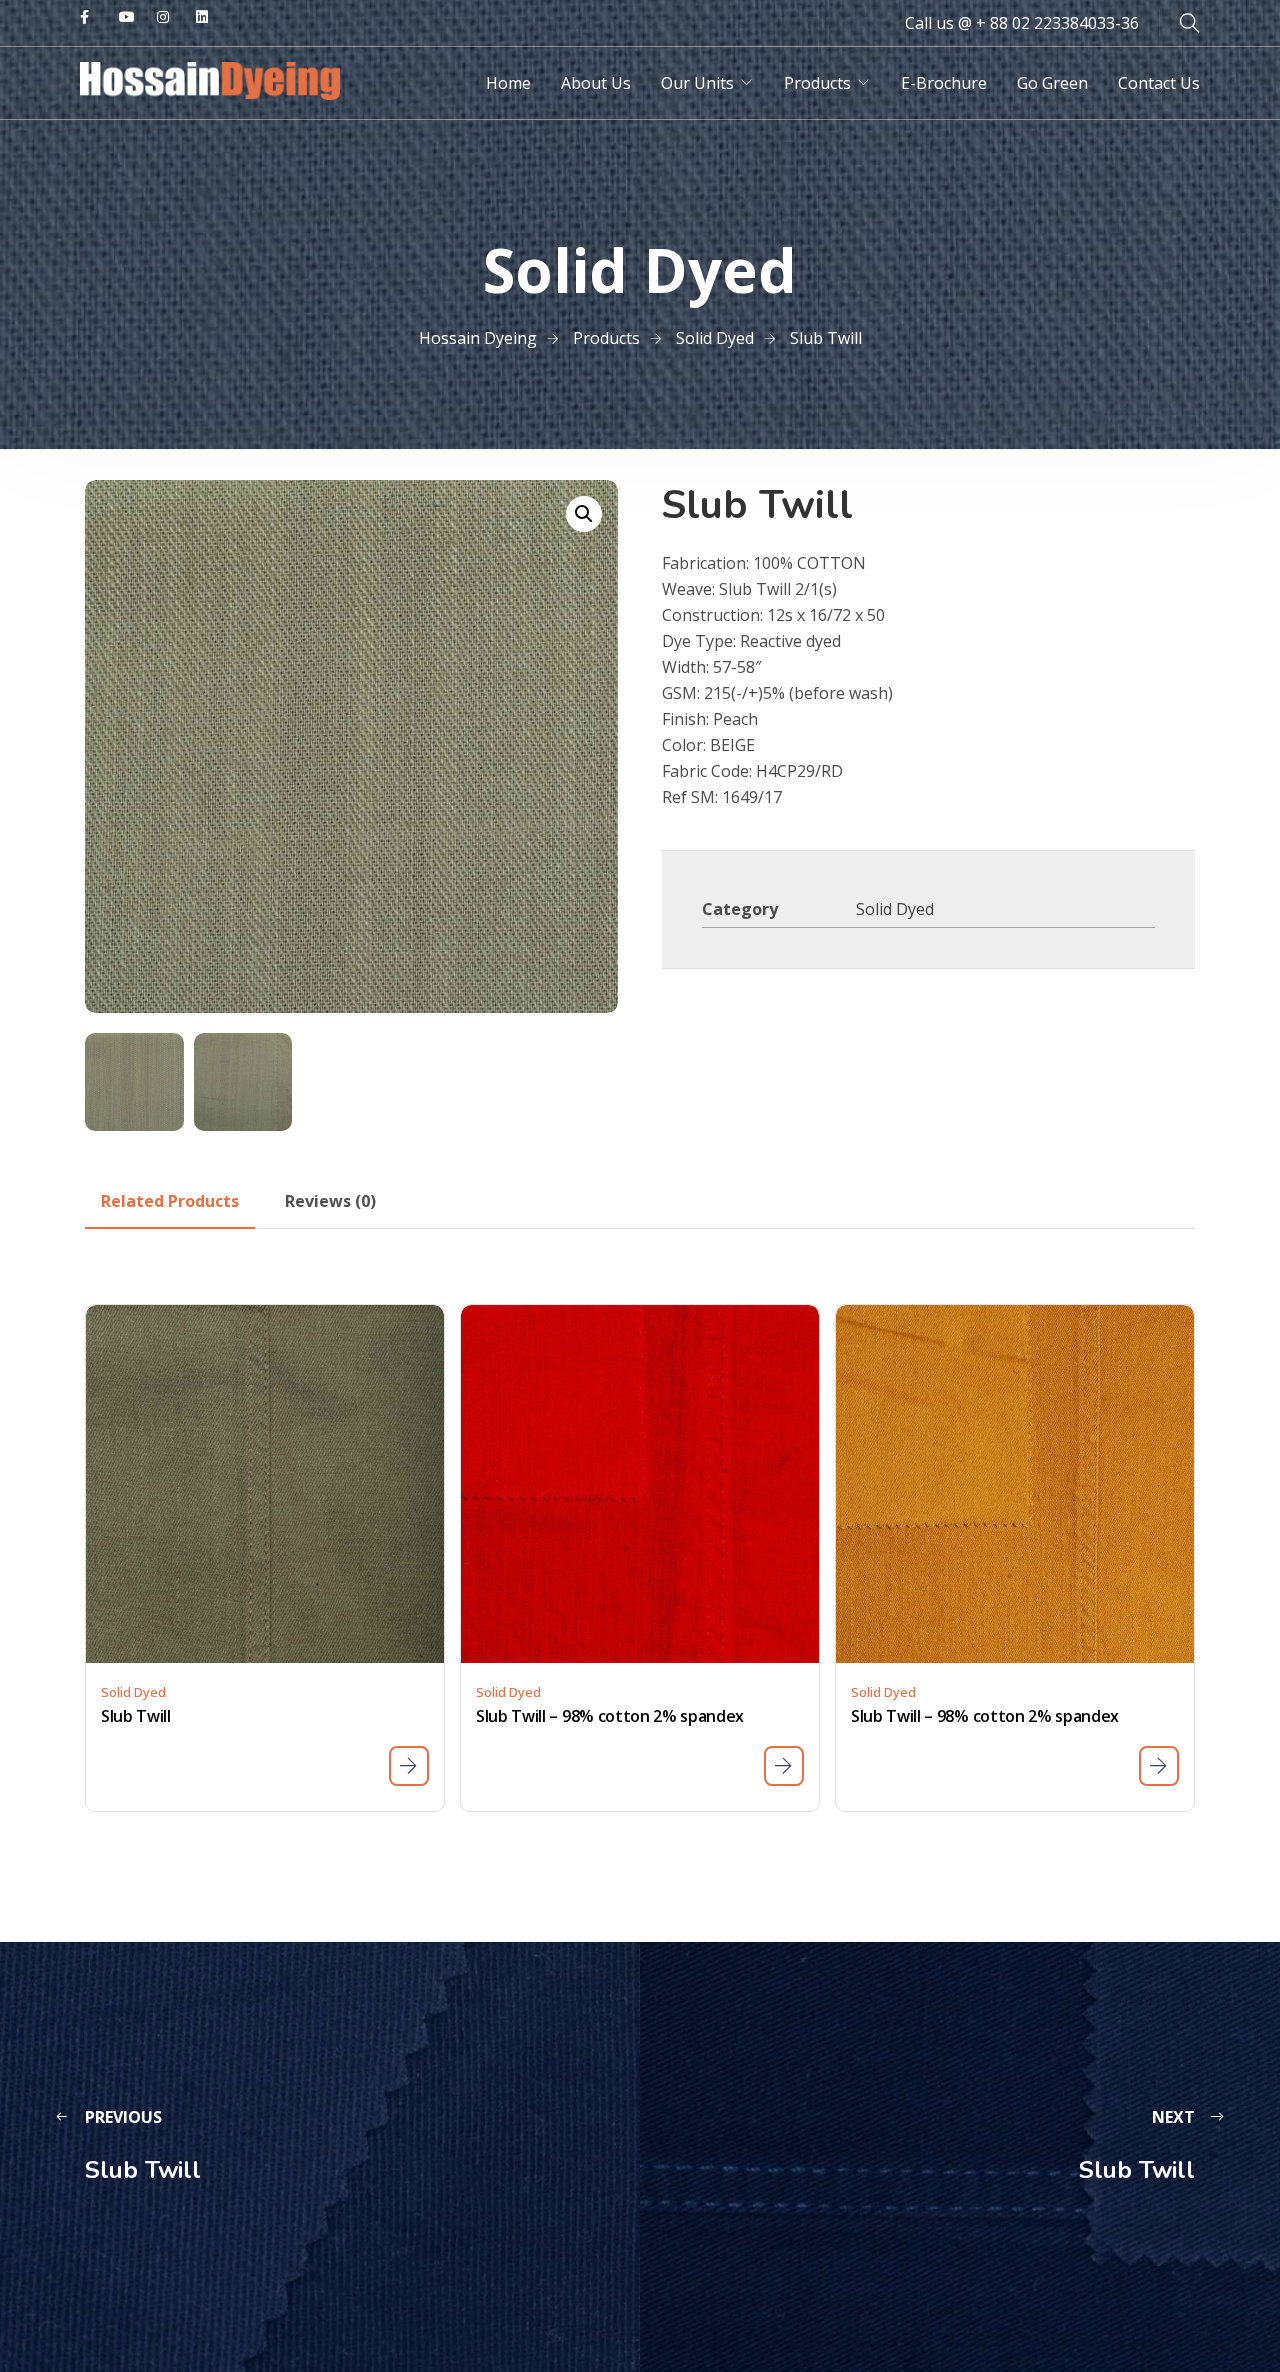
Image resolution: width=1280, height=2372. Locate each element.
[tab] (170, 1201)
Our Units (697, 83)
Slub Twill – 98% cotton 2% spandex (610, 1716)
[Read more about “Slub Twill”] (409, 1766)
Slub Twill (136, 1716)
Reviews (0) (330, 1201)
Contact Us (1159, 83)
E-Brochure (944, 83)
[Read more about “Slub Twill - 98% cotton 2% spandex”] (784, 1766)
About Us (596, 83)
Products (817, 83)
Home (508, 83)
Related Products (170, 1201)
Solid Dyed (895, 909)
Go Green (1052, 83)
